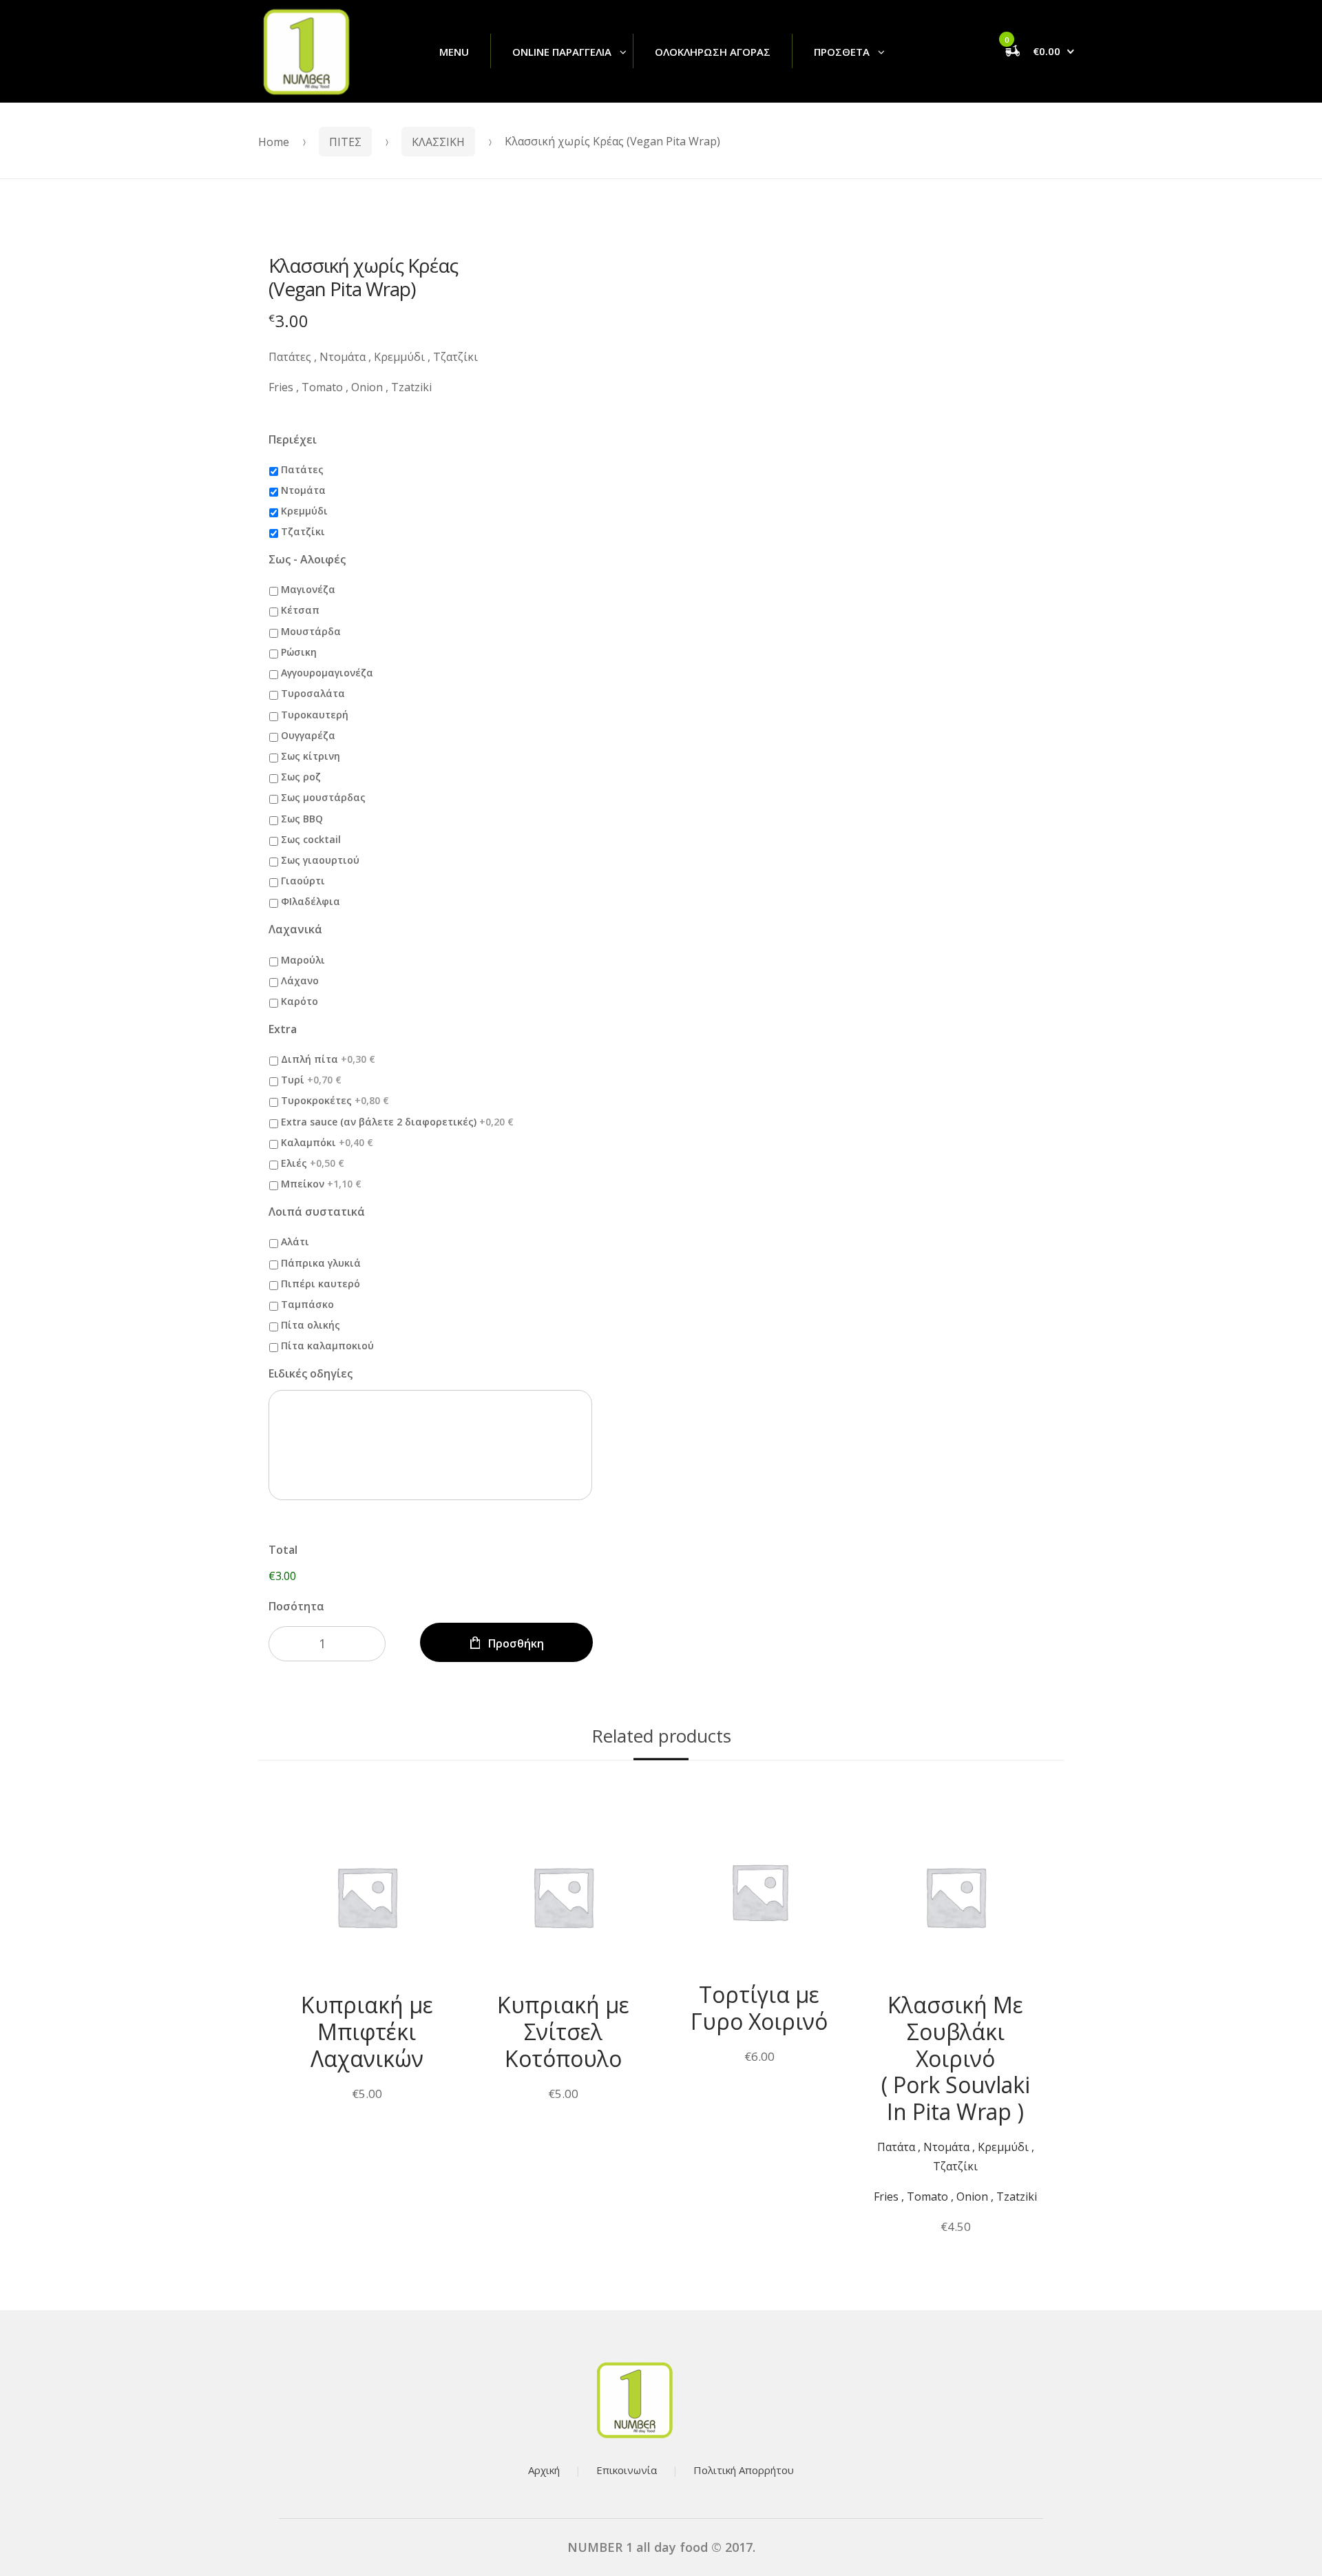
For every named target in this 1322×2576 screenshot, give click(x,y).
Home (274, 142)
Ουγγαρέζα (308, 735)
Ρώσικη (299, 652)
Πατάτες (302, 469)
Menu (454, 52)
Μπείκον (321, 1184)
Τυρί (311, 1080)
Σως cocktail (311, 839)
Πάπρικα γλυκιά (321, 1263)
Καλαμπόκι (327, 1142)
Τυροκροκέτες (335, 1100)
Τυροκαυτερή (315, 715)
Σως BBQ (302, 819)
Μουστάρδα (311, 631)
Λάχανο (300, 980)
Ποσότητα (296, 1606)
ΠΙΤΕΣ (345, 142)
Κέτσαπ (300, 610)
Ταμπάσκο (307, 1304)
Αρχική (544, 2470)
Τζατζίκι (303, 531)
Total (283, 1550)
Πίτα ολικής (311, 1325)
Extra (283, 1029)
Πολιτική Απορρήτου (744, 2470)
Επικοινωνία (627, 2470)
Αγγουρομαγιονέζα (327, 673)
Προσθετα (842, 52)
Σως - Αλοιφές (307, 560)
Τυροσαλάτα (313, 693)
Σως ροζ (301, 777)
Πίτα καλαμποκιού (327, 1346)
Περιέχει (293, 440)
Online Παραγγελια (562, 52)
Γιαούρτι (303, 881)
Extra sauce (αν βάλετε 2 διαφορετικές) (397, 1122)
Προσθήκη (516, 1643)
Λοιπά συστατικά (317, 1212)
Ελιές (313, 1163)
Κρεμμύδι (304, 511)
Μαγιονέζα (308, 589)
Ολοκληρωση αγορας (713, 52)
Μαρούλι (303, 960)
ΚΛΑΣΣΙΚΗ (438, 142)
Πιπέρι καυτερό (321, 1284)
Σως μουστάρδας (323, 797)
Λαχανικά (295, 929)
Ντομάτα (303, 490)
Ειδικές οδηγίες (311, 1374)
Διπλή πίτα (328, 1059)
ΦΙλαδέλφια (311, 901)
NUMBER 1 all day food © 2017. (661, 2547)
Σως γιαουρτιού (320, 860)
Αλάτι (295, 1242)
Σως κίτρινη (311, 756)
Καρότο (300, 1001)
